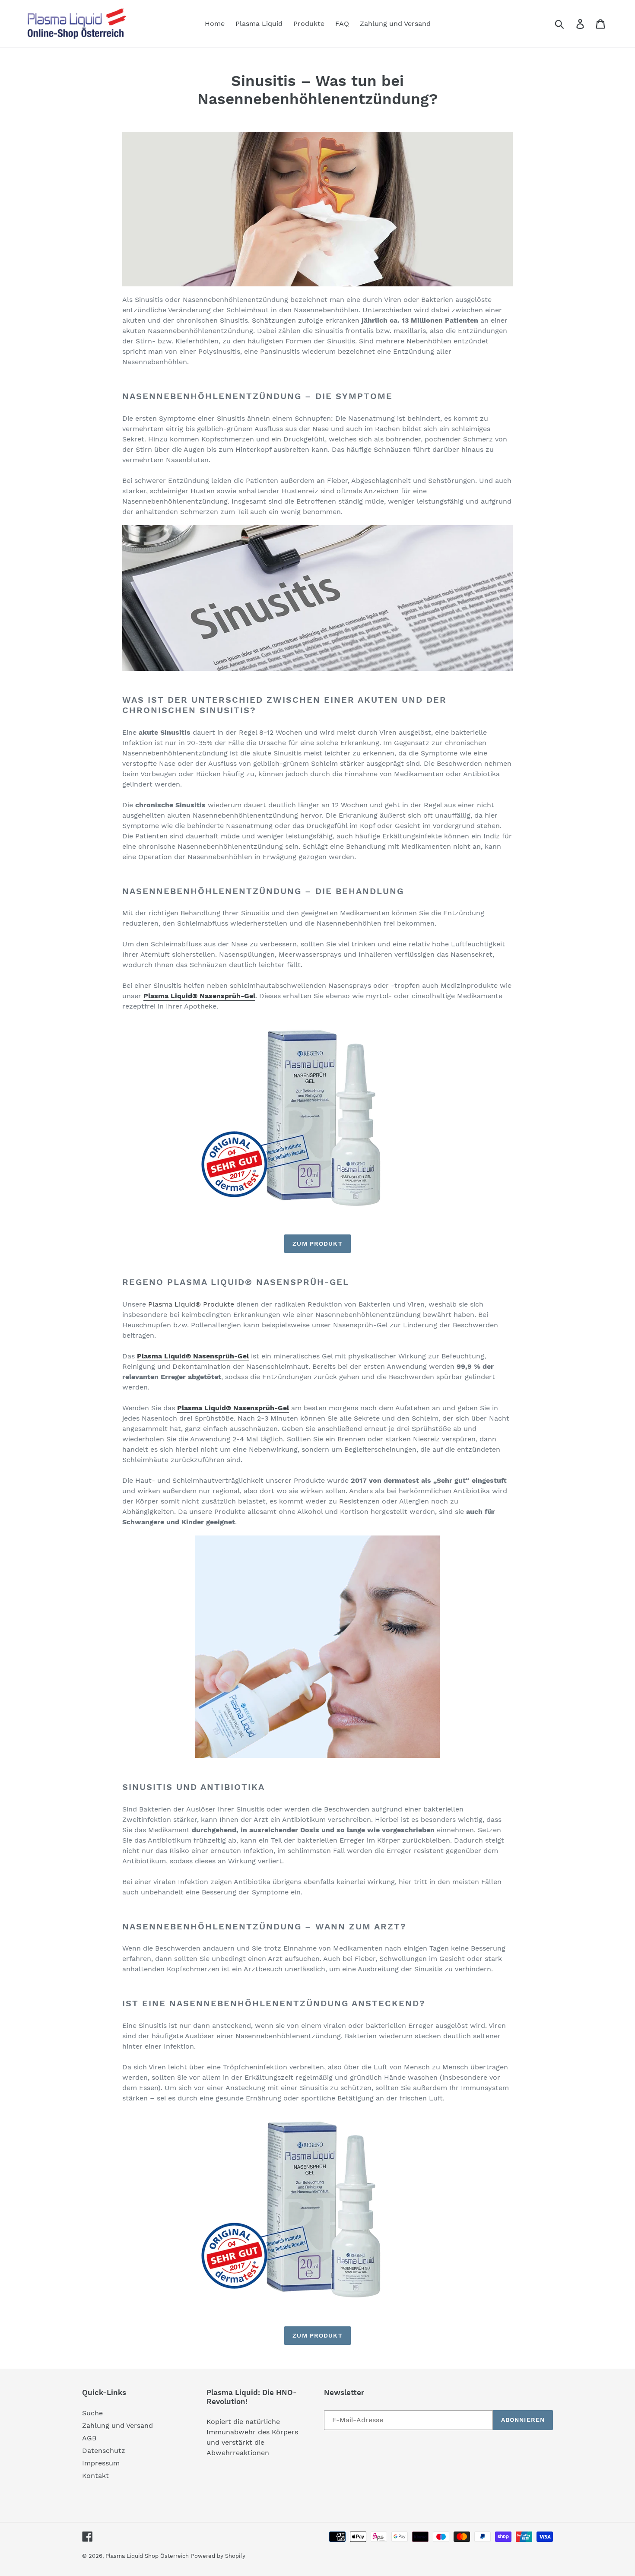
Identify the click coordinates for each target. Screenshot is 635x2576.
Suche (92, 2413)
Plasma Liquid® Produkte (191, 1304)
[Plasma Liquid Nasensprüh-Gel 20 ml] (317, 1117)
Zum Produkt (317, 1244)
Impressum (101, 2463)
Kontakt (95, 2476)
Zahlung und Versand (117, 2425)
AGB (89, 2438)
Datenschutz (104, 2451)
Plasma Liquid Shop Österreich (147, 2556)
